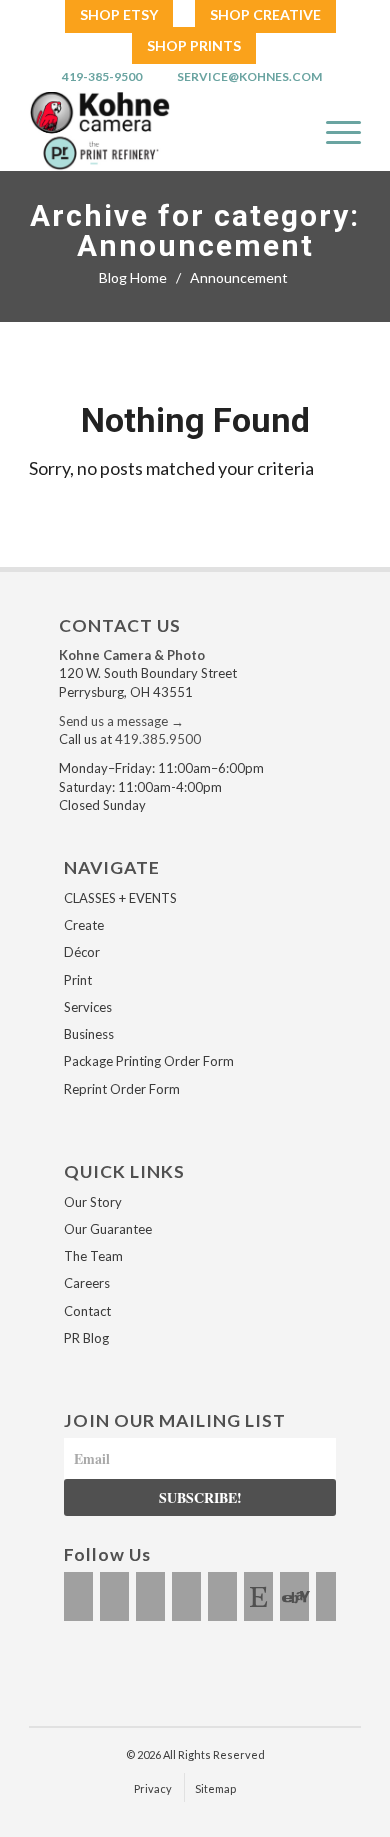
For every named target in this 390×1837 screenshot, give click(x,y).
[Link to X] (150, 1596)
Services (88, 1007)
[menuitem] (119, 15)
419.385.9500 (158, 739)
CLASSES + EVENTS (120, 898)
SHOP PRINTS (194, 45)
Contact (87, 1311)
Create (84, 925)
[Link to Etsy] (258, 1596)
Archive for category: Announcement (195, 231)
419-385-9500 (102, 77)
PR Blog (86, 1338)
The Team (93, 1256)
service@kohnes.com (249, 77)
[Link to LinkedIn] (222, 1596)
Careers (87, 1283)
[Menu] (333, 131)
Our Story (93, 1202)
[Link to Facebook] (78, 1596)
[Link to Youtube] (186, 1596)
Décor (82, 952)
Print (78, 980)
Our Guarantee (108, 1229)
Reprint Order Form (122, 1089)
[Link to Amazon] (330, 1596)
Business (89, 1034)
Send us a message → (121, 721)
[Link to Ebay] (294, 1596)
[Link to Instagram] (114, 1596)
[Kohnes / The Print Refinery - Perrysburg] (152, 131)
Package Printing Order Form (149, 1061)
